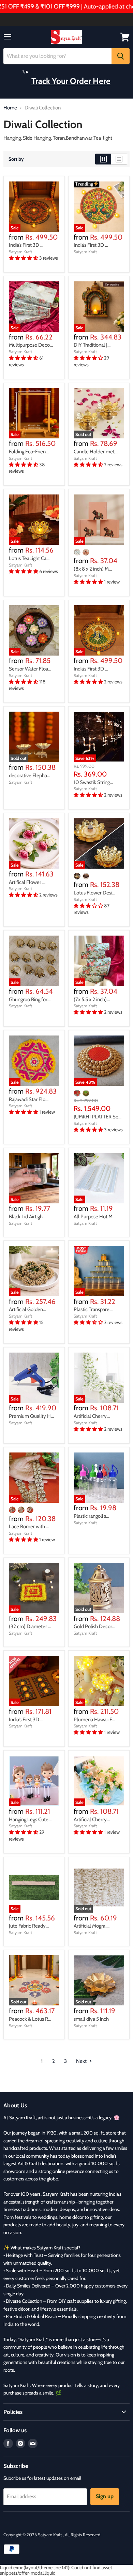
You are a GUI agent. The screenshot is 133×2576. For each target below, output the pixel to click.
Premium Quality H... (31, 1416)
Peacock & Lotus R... (30, 2019)
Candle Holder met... (96, 452)
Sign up (105, 2496)
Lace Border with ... (29, 1527)
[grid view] (103, 159)
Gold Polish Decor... (94, 1626)
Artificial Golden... (27, 1309)
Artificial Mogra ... (92, 1926)
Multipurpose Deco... (31, 345)
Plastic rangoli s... (91, 1516)
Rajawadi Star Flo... (29, 1099)
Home (10, 108)
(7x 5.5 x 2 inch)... (92, 999)
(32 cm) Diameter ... (30, 1626)
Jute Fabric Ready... (29, 1926)
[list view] (119, 159)
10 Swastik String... (93, 782)
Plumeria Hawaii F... (94, 1720)
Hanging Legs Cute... (30, 1820)
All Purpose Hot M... (95, 1217)
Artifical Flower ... (27, 882)
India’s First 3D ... (26, 245)
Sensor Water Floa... (30, 669)
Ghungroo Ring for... (30, 999)
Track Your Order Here (71, 81)
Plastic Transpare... (93, 1309)
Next (82, 2061)
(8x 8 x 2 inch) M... (93, 569)
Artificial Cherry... (92, 1416)
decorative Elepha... (29, 776)
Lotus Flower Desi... (94, 893)
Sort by (16, 159)
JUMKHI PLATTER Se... (98, 1117)
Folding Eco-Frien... (29, 452)
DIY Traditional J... (92, 345)
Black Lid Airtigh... (27, 1217)
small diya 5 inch (91, 2019)
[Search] (121, 56)
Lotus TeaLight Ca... (29, 558)
